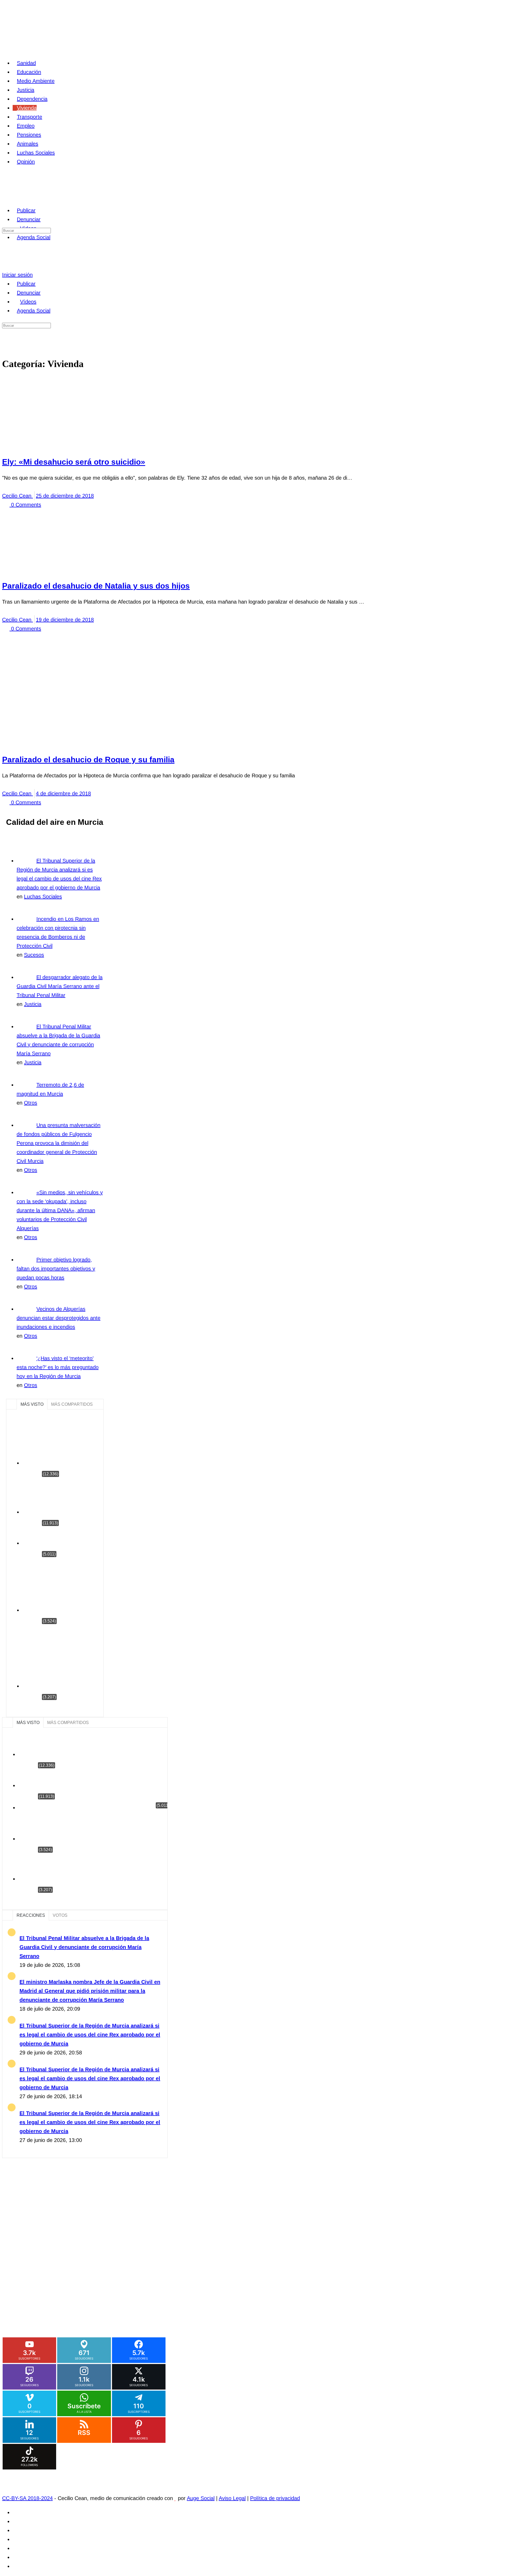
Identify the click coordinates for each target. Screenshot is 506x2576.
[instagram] (16, 2521)
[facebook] (16, 2512)
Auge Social (201, 2498)
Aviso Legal (232, 2498)
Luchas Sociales (43, 897)
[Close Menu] (6, 269)
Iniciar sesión (17, 275)
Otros (31, 1103)
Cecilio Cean (18, 496)
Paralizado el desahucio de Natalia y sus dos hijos (96, 586)
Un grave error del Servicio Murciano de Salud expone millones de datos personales (69, 1445)
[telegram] (16, 2539)
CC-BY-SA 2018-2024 (27, 2498)
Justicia (33, 1004)
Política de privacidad (275, 2498)
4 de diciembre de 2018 (63, 793)
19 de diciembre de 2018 (65, 620)
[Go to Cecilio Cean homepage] (39, 194)
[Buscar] (6, 266)
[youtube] (16, 2566)
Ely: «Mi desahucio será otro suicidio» (74, 462)
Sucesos (34, 955)
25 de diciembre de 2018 (65, 496)
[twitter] (16, 2557)
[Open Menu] (6, 192)
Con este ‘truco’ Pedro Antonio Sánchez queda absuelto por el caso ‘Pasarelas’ (70, 1499)
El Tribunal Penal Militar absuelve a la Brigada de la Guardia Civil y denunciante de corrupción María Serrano (84, 1947)
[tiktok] (16, 2548)
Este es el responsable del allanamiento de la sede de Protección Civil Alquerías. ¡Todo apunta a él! (69, 1588)
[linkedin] (16, 2530)
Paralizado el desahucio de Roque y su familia (88, 760)
